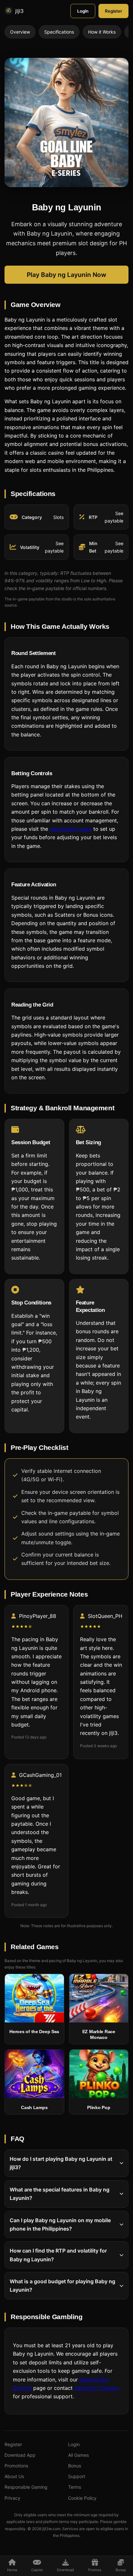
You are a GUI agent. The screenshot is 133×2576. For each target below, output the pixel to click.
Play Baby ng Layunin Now (66, 275)
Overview (20, 32)
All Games (78, 2455)
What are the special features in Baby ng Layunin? (60, 2193)
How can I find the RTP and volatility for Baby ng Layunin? (58, 2255)
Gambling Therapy (97, 2388)
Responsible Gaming (26, 2487)
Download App (20, 2455)
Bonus (75, 2466)
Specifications (59, 32)
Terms (75, 2487)
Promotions (16, 2466)
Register (113, 11)
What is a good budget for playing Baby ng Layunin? (62, 2286)
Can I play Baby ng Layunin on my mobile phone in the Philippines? (60, 2224)
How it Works (102, 32)
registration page (71, 829)
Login (83, 11)
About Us (14, 2476)
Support (77, 2476)
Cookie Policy (82, 2498)
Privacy (12, 2498)
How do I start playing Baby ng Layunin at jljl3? (61, 2163)
